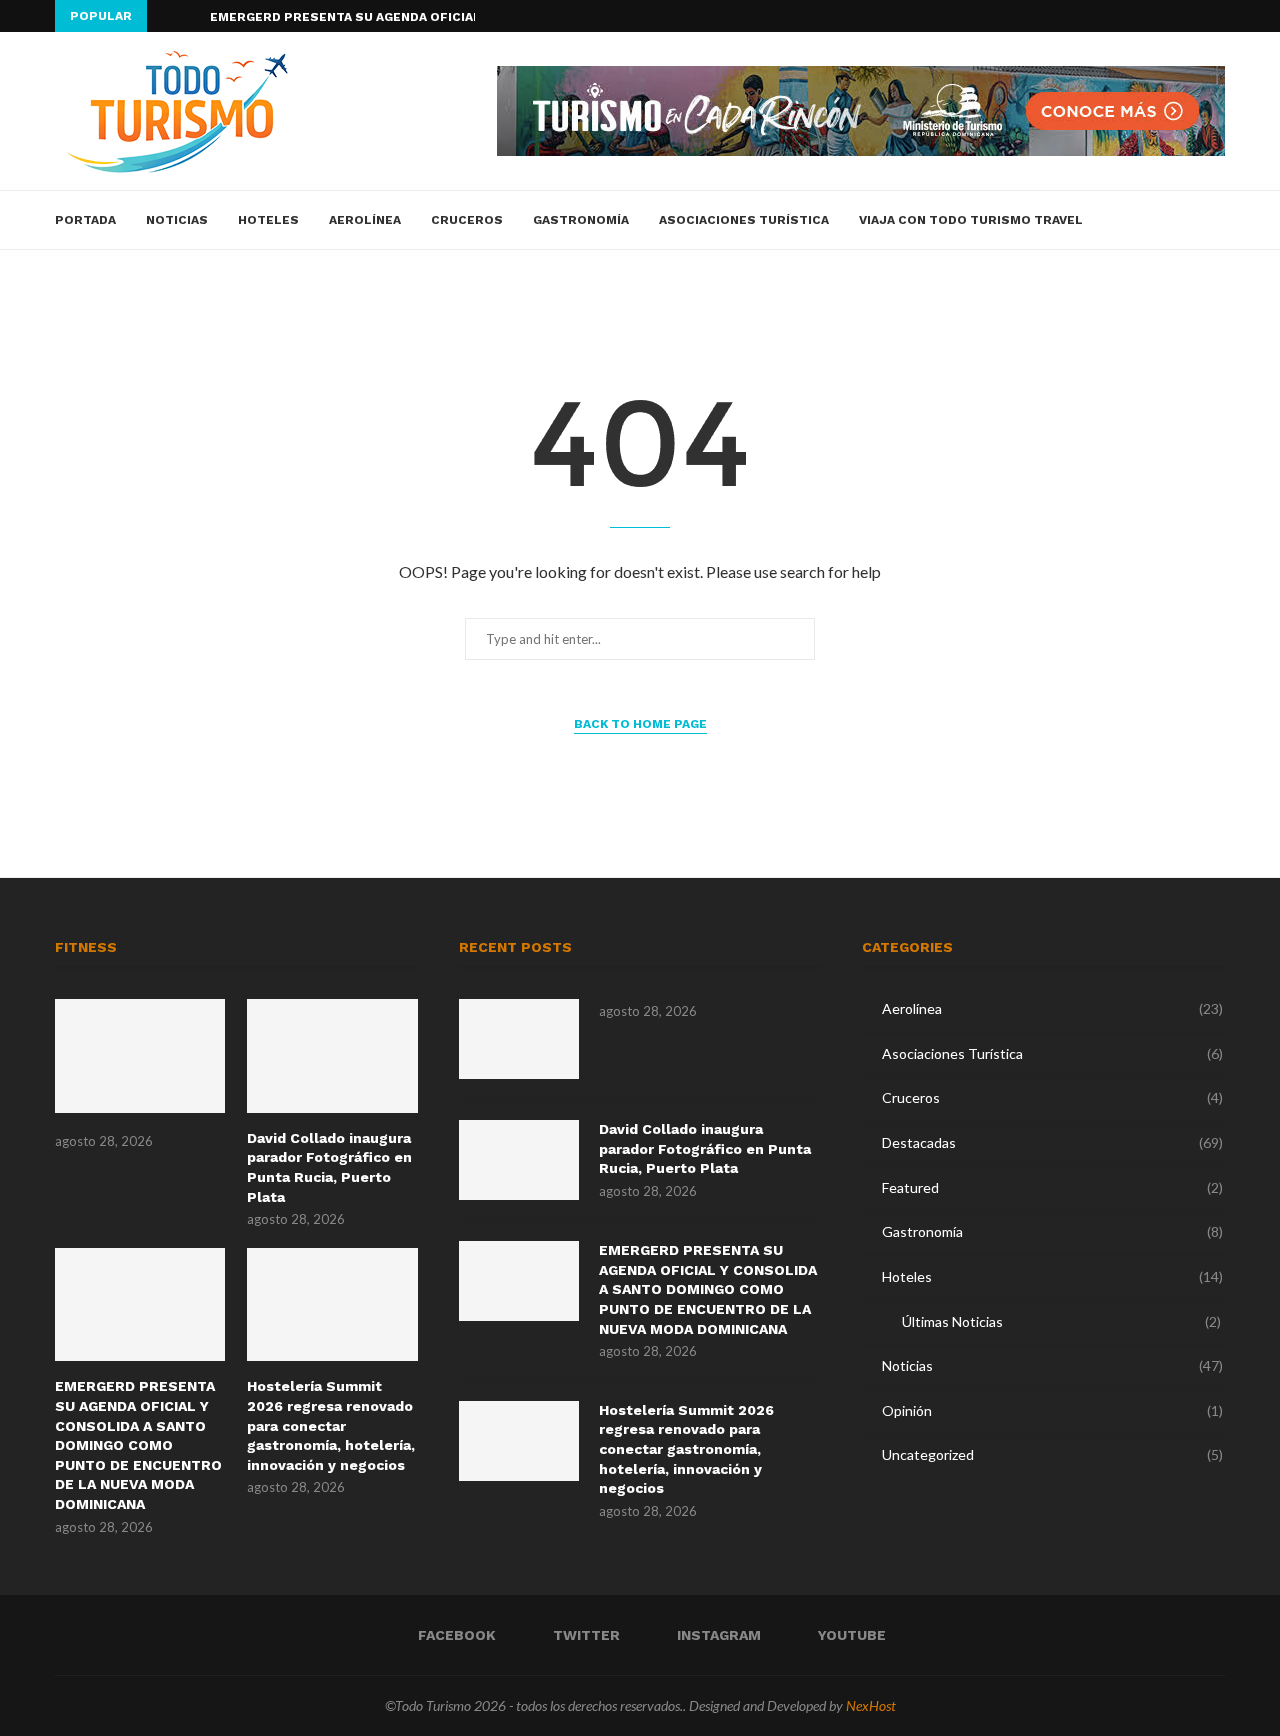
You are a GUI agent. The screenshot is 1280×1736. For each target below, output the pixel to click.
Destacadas (1052, 1142)
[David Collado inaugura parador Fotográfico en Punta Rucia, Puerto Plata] (332, 1056)
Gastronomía (581, 220)
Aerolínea (365, 220)
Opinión (1052, 1410)
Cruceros (467, 220)
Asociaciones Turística (744, 220)
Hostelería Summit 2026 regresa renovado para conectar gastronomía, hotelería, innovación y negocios (331, 1425)
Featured (1052, 1187)
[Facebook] (1151, 16)
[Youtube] (1220, 16)
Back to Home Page (640, 724)
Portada (85, 220)
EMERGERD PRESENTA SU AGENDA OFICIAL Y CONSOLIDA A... (402, 17)
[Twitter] (1174, 16)
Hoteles (268, 220)
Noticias (177, 220)
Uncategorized (1052, 1454)
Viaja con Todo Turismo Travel (971, 220)
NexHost (871, 1705)
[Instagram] (1197, 16)
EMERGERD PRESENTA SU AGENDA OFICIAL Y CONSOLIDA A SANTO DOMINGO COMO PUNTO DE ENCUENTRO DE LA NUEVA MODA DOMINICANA (138, 1445)
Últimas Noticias (1061, 1321)
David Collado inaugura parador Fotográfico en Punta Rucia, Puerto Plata (329, 1167)
